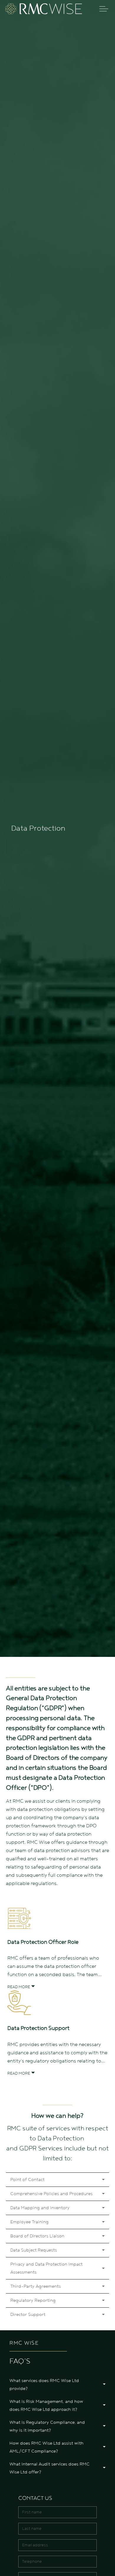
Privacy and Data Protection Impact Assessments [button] (46, 2268)
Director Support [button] (28, 2314)
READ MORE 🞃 (21, 1987)
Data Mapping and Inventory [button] (40, 2208)
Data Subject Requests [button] (34, 2250)
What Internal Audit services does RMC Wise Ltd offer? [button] (50, 2468)
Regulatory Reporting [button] (33, 2300)
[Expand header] (104, 9)
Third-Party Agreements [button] (36, 2286)
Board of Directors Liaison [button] (37, 2236)
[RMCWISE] (44, 9)
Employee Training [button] (29, 2222)
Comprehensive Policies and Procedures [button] (51, 2194)
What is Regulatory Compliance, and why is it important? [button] (47, 2426)
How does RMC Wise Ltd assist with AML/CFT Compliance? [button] (46, 2447)
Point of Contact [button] (27, 2179)
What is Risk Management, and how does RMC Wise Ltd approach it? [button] (46, 2405)
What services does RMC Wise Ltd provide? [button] (44, 2385)
